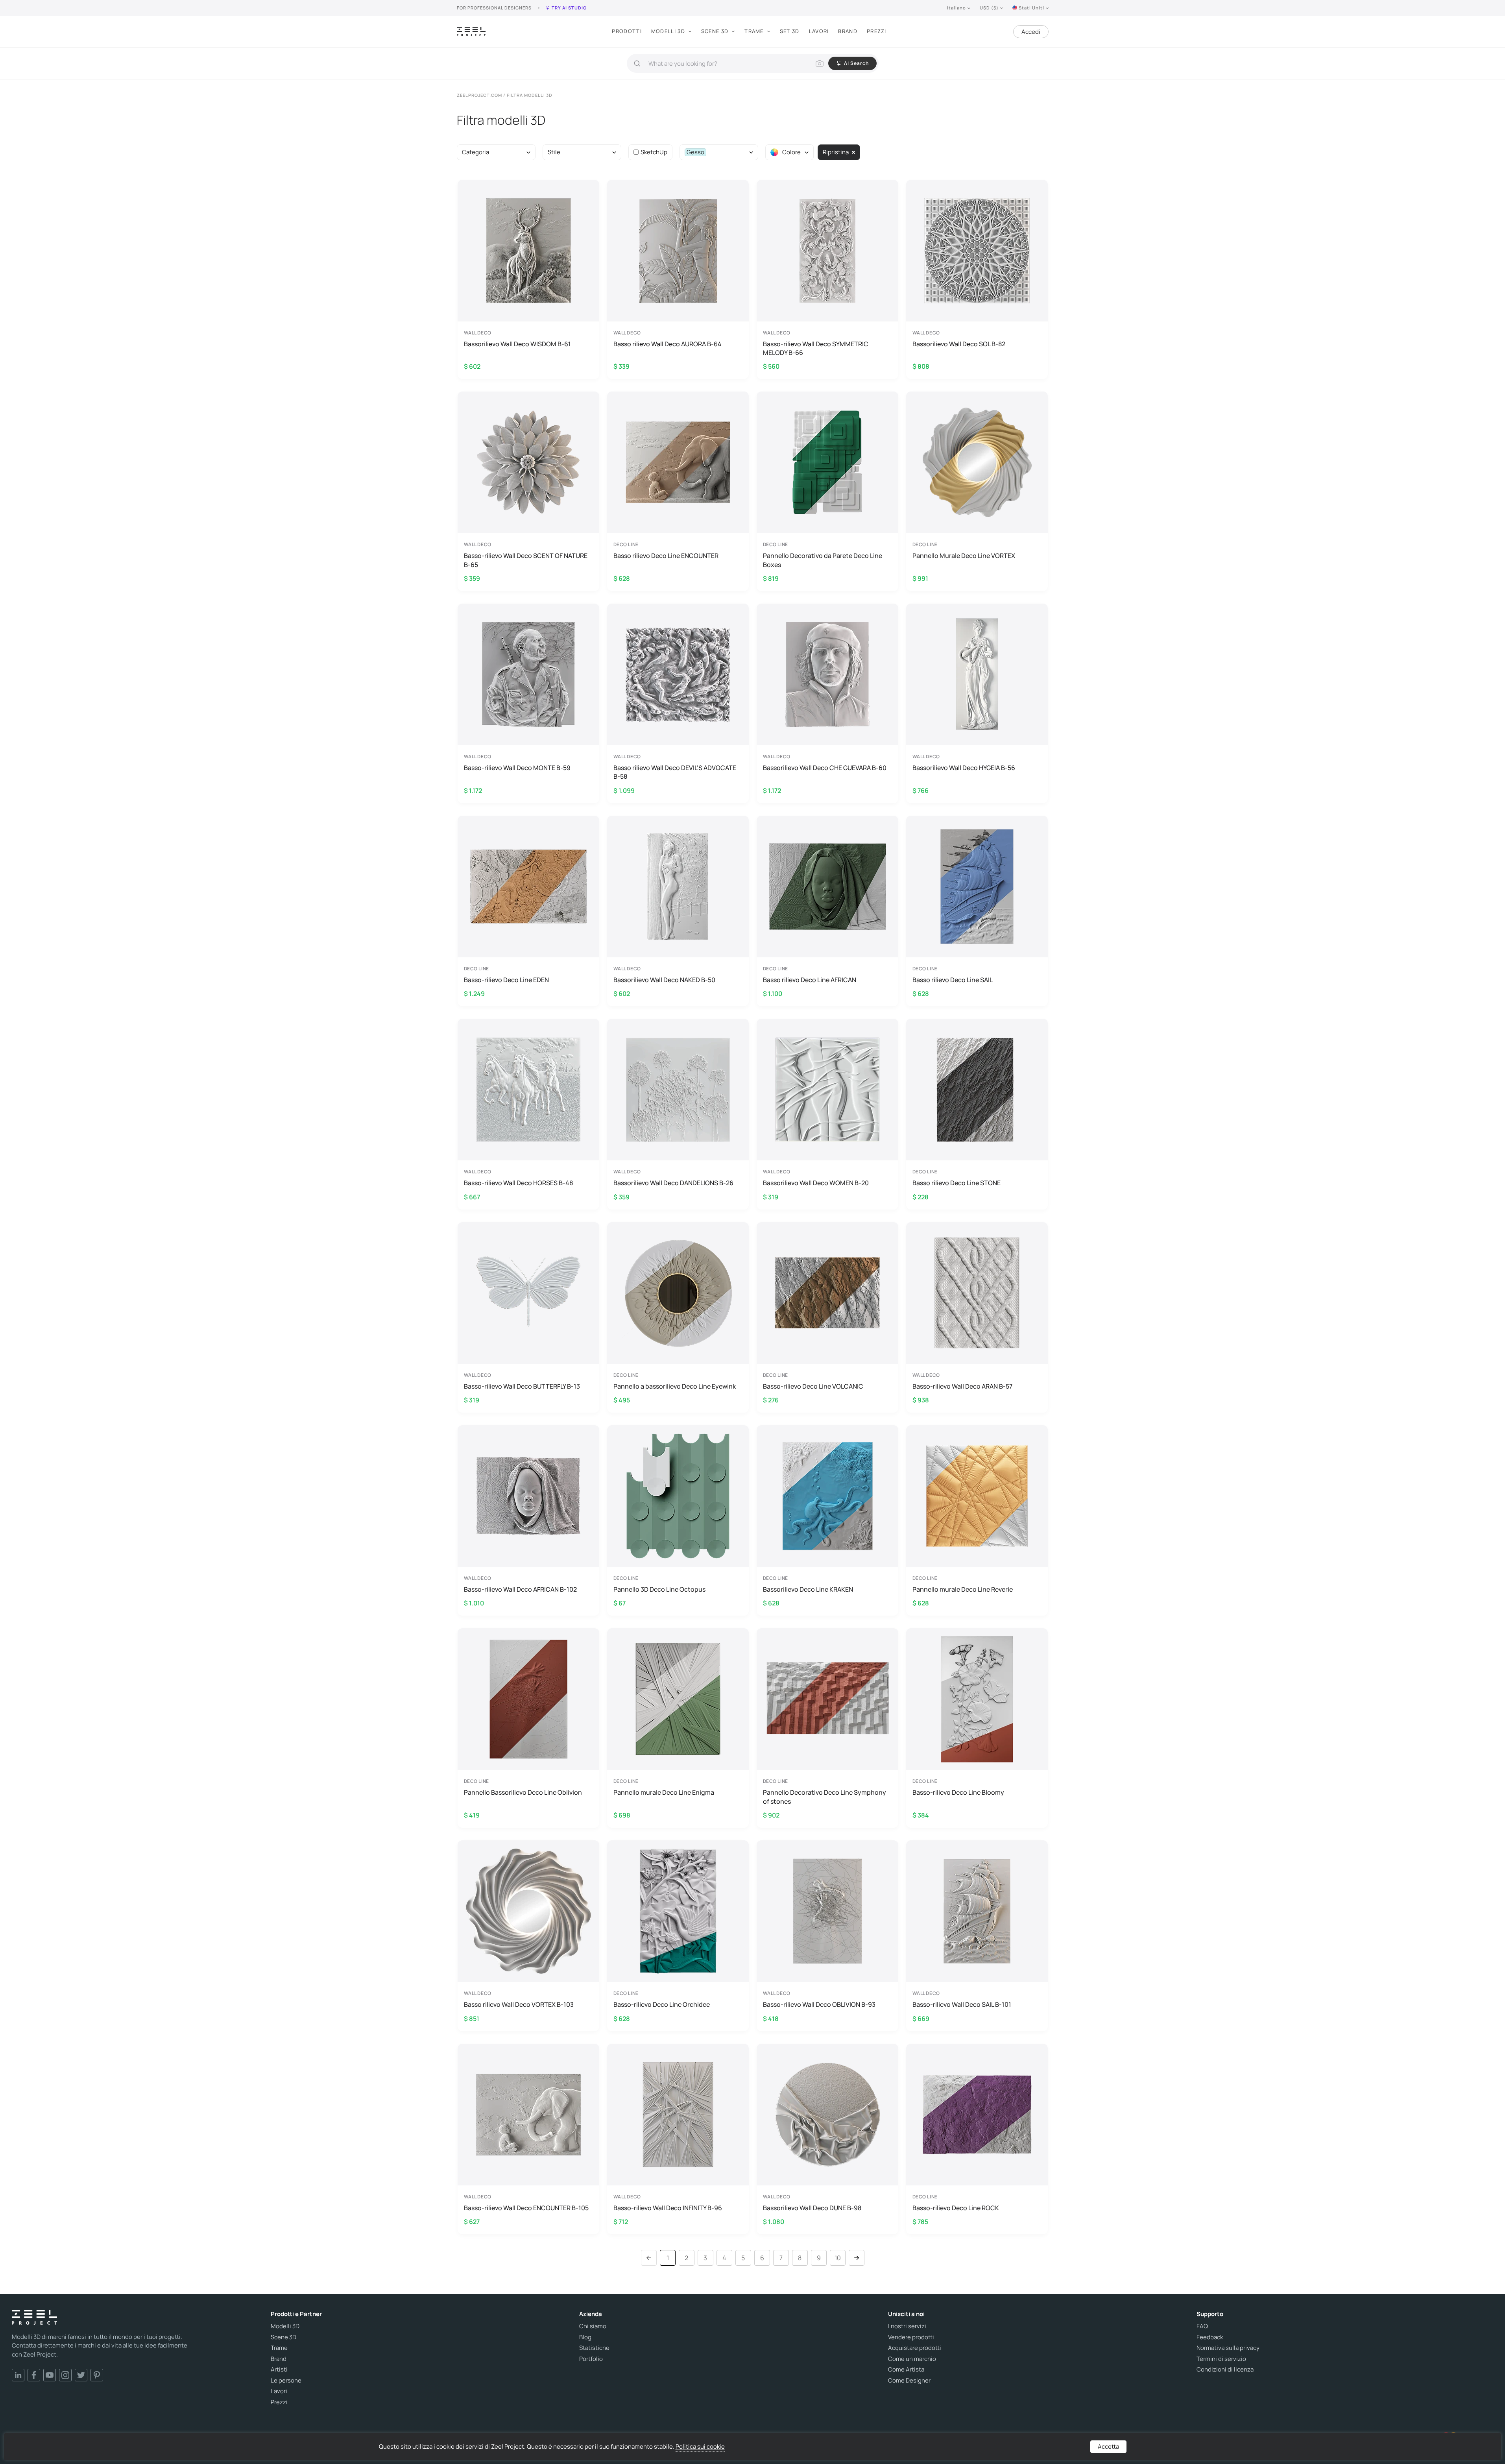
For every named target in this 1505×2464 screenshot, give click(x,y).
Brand (848, 31)
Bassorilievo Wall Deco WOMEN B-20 (816, 1183)
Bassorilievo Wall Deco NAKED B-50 (664, 980)
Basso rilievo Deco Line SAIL (953, 980)
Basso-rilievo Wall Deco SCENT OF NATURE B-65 (526, 560)
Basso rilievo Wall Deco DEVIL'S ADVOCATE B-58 (675, 772)
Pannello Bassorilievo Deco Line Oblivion (523, 1792)
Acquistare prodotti (915, 2348)
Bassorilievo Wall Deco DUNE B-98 (812, 2208)
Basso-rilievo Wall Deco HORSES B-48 (518, 1183)
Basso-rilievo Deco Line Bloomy (958, 1792)
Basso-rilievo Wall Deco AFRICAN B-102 (520, 1589)
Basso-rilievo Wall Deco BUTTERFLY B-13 (522, 1386)
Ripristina (836, 152)
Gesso (695, 152)
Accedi (1031, 32)
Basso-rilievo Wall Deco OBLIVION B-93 (819, 2004)
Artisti (279, 2370)
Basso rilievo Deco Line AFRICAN (810, 980)
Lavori (819, 31)
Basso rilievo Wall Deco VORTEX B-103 (519, 2004)
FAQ (1202, 2326)
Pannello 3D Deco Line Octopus (659, 1589)
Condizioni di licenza (1225, 2370)
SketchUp (654, 152)
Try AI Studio (569, 8)
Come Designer (909, 2381)
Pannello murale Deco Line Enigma (664, 1792)
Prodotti (627, 31)
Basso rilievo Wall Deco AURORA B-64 (668, 344)
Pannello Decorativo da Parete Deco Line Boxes (823, 560)
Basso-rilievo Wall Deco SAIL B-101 (962, 2004)
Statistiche (594, 2348)
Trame (754, 31)
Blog (585, 2337)
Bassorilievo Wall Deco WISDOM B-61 (517, 344)
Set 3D (790, 31)
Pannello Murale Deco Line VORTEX (964, 556)
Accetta (1108, 2446)
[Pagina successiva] (857, 2258)
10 (838, 2258)
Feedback (1210, 2337)
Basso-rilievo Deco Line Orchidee (662, 2004)
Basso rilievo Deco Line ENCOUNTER (666, 556)
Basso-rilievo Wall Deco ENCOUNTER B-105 (526, 2208)
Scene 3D (715, 31)
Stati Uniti (1031, 8)
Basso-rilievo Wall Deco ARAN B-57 (962, 1386)
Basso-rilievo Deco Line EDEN (506, 980)
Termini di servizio (1221, 2359)
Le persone (286, 2381)
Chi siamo (593, 2326)
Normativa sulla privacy (1228, 2348)
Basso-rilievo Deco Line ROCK (956, 2208)
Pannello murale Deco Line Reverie (963, 1589)
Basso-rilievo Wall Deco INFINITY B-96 (668, 2208)
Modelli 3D (668, 31)
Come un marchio (912, 2359)
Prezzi (877, 31)
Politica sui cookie (700, 2446)
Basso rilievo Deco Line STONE (957, 1183)
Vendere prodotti (911, 2337)
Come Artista (906, 2370)
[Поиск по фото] (820, 63)
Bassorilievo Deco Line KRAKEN (808, 1589)
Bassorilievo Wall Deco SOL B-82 (959, 344)
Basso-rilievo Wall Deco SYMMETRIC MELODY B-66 (816, 348)
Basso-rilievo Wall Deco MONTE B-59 (517, 768)
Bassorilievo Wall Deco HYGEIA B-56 (964, 768)
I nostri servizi (907, 2326)
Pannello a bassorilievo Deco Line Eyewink (675, 1386)
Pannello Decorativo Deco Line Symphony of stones (825, 1797)
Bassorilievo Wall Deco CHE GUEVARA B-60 (825, 768)
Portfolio (591, 2359)
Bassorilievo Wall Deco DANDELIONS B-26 (673, 1183)
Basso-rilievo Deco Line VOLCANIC (813, 1386)
